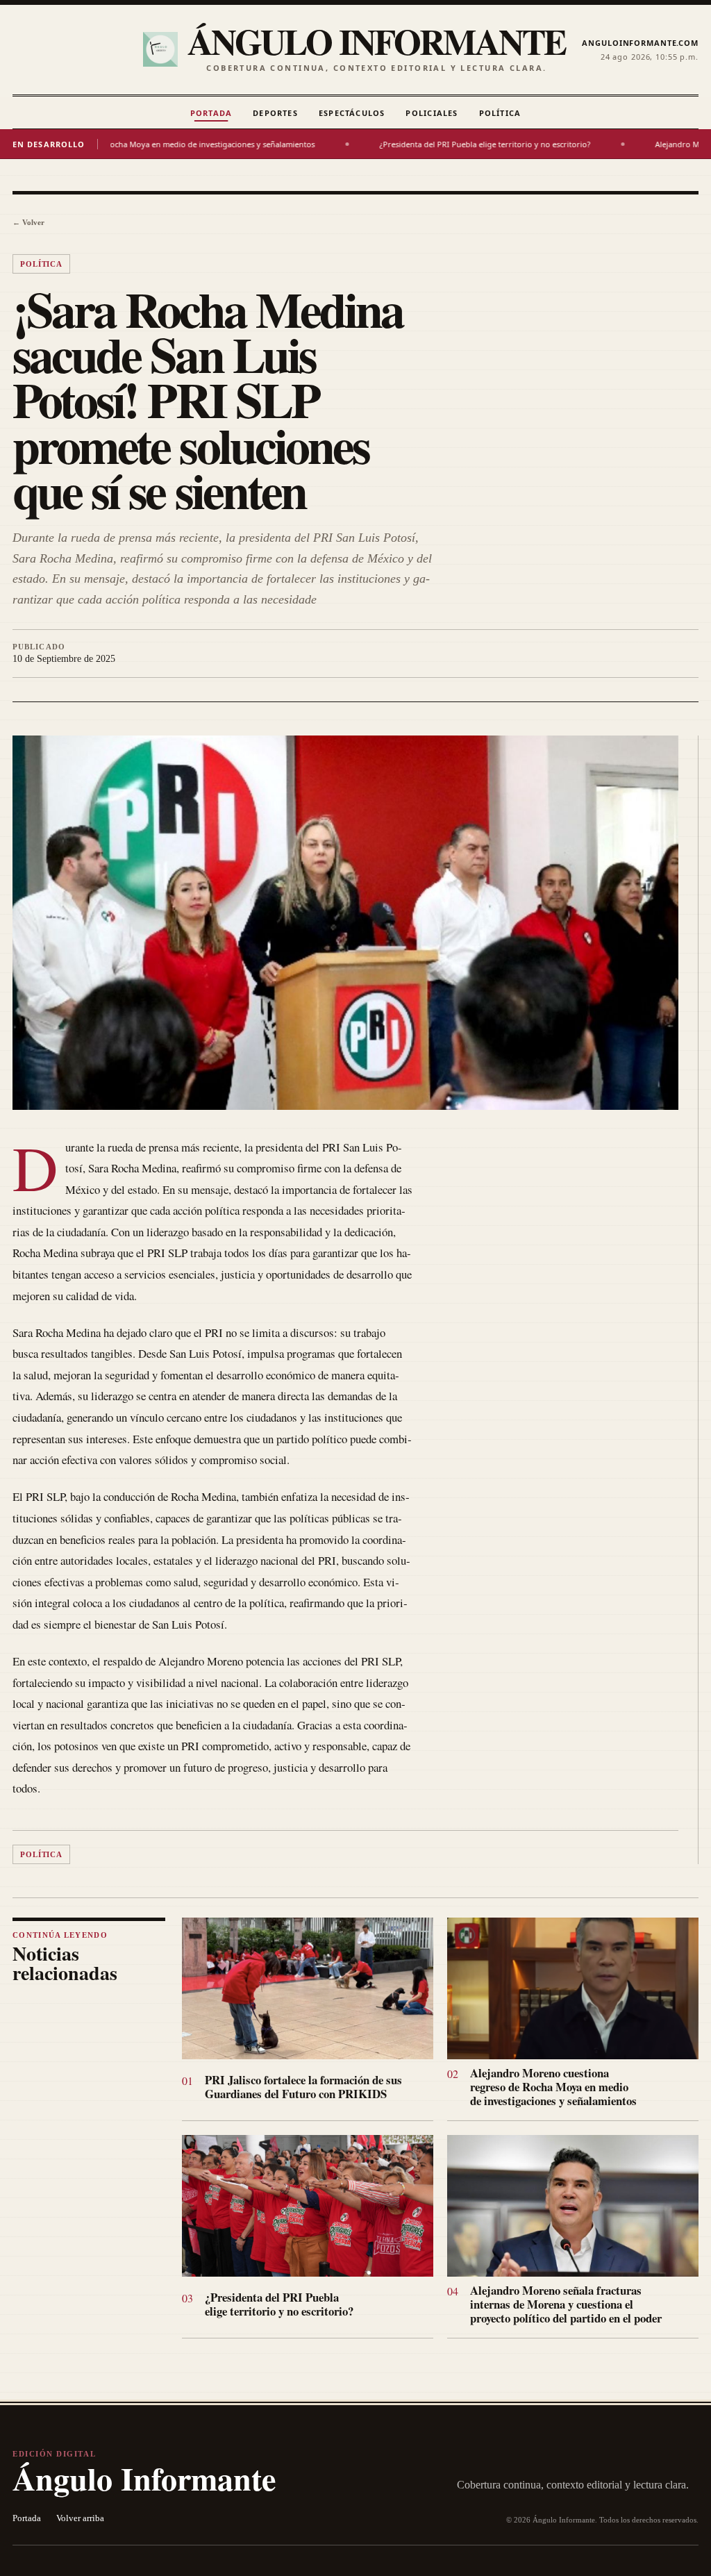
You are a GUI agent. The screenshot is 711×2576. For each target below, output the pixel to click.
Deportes (275, 113)
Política (500, 113)
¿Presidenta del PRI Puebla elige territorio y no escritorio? (403, 144)
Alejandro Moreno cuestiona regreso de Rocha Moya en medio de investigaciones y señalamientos (553, 2087)
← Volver (28, 222)
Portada (211, 113)
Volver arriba (80, 2518)
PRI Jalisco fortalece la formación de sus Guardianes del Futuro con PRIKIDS (303, 2087)
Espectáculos (352, 113)
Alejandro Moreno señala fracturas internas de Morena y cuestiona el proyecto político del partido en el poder (566, 2304)
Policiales (432, 113)
